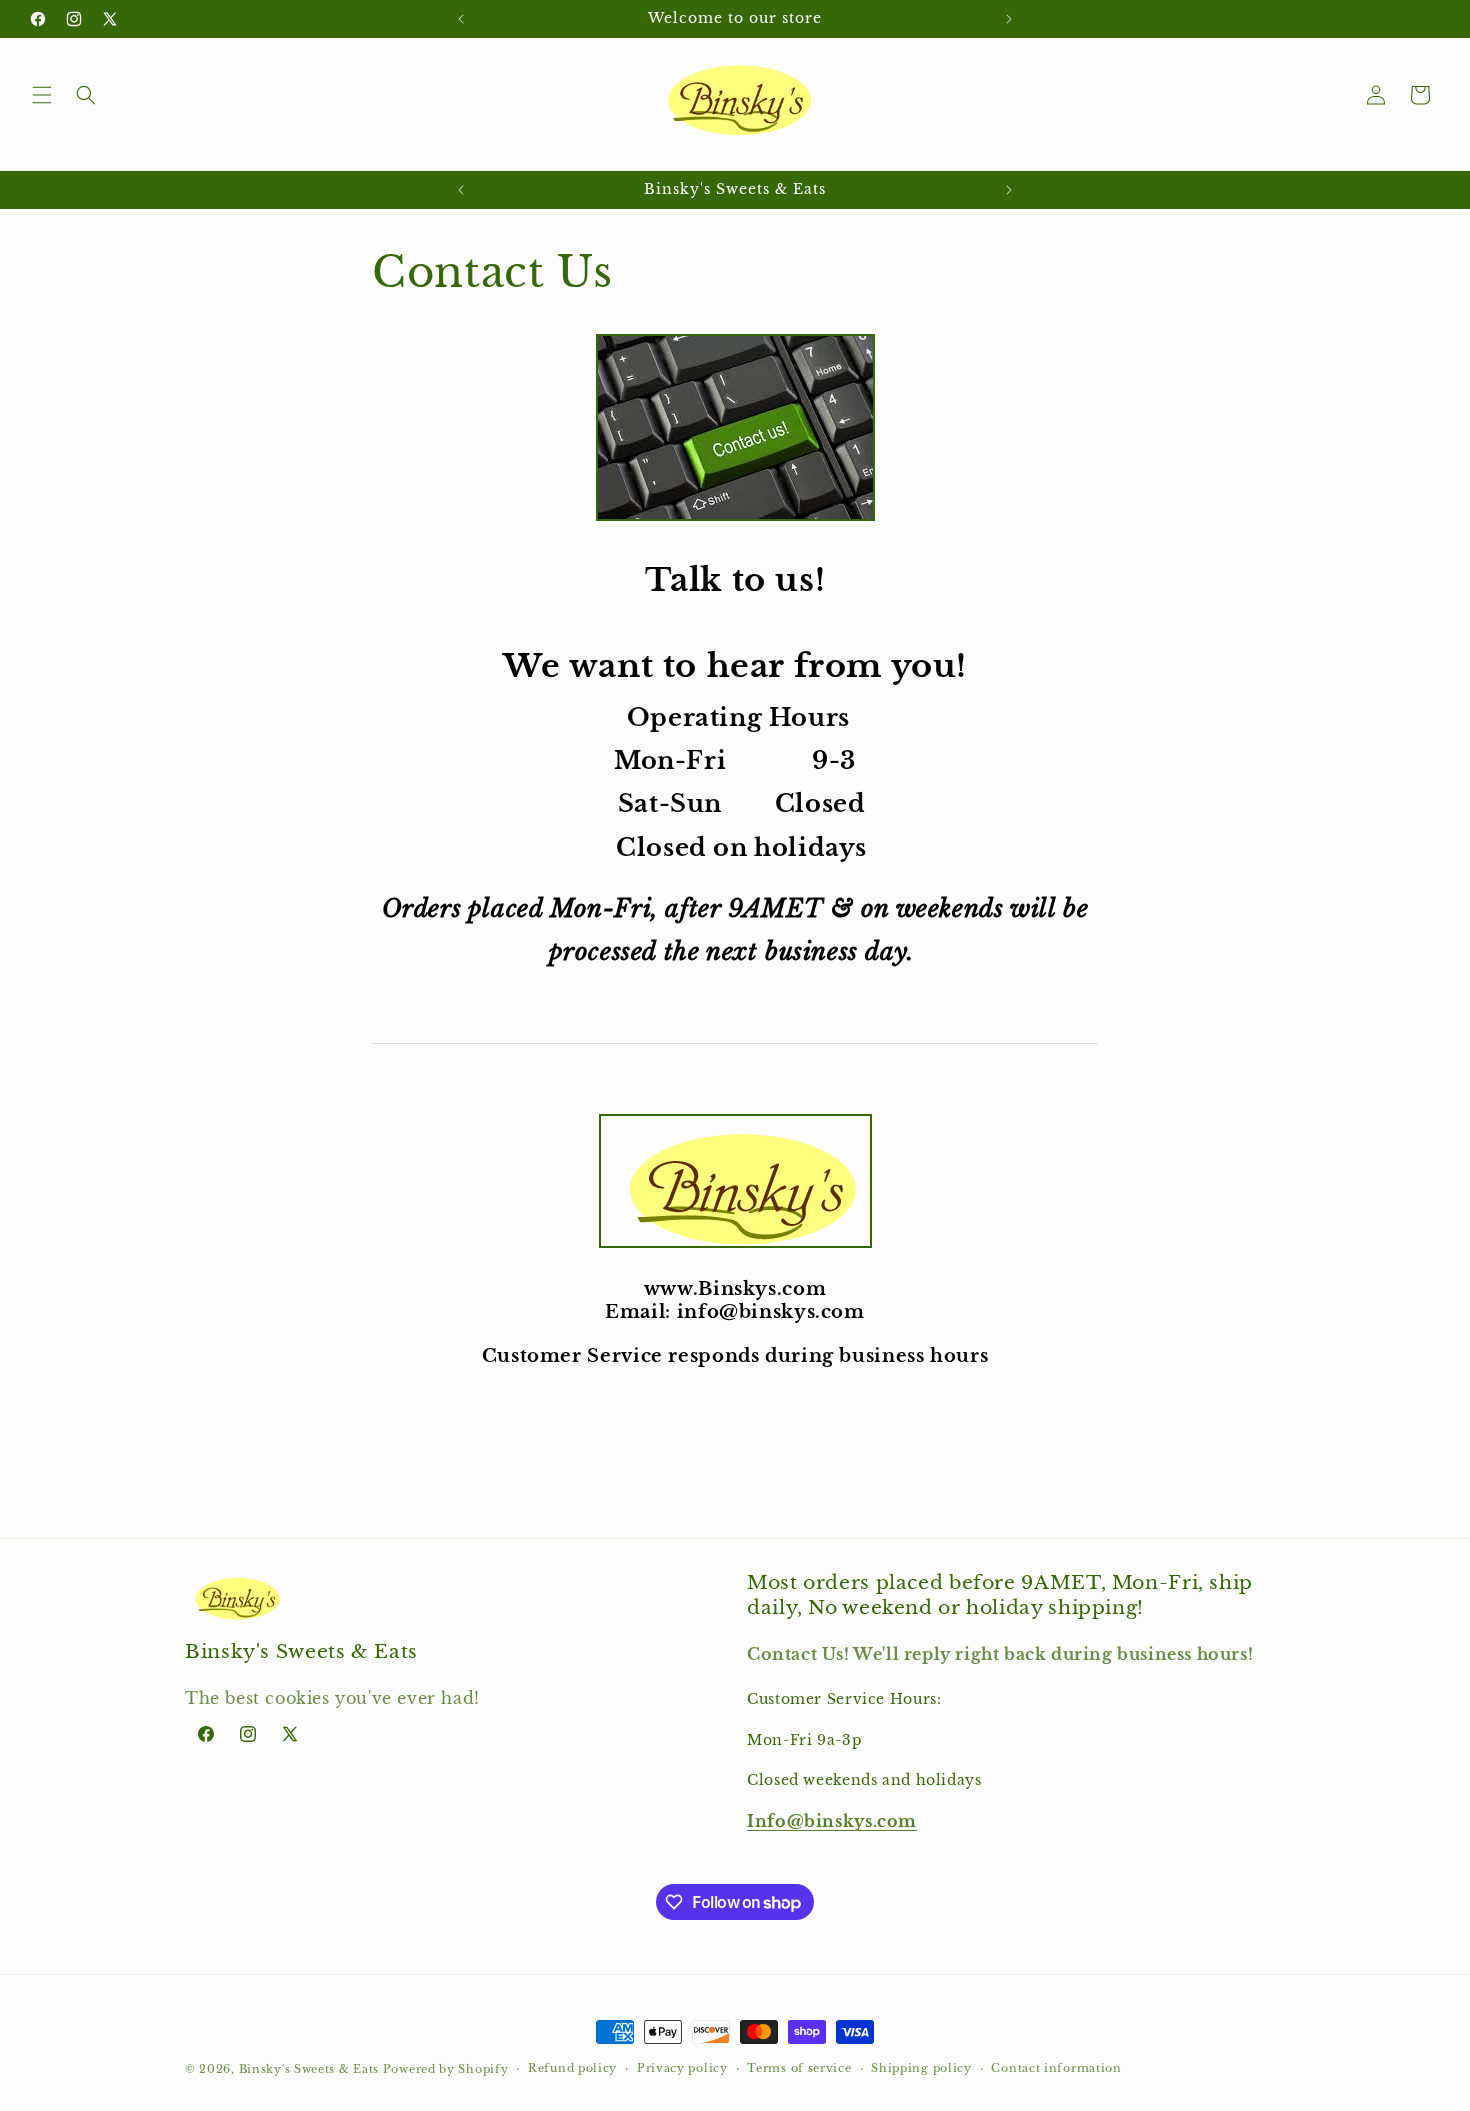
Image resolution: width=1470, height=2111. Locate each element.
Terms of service (799, 2068)
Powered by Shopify (446, 2069)
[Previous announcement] (461, 19)
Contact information (1056, 2068)
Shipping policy (921, 2068)
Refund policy (572, 2068)
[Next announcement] (1009, 19)
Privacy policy (682, 2068)
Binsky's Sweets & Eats (309, 2069)
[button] (42, 95)
